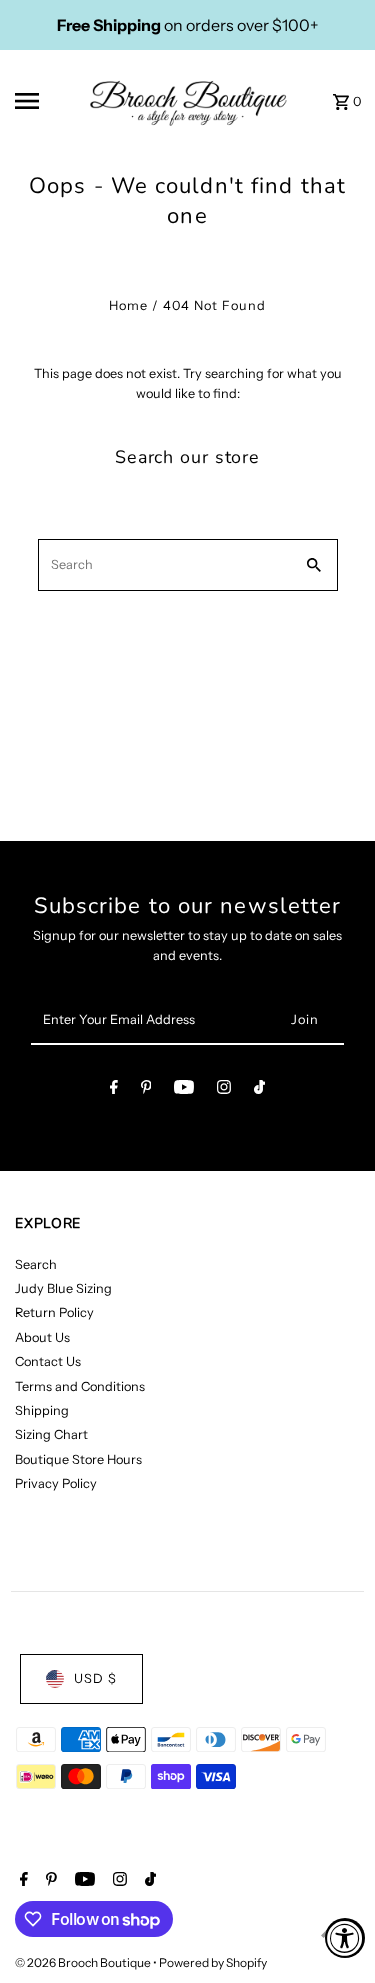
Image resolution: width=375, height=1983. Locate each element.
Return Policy (54, 1312)
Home (128, 305)
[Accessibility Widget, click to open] (345, 1938)
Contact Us (48, 1361)
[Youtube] (184, 1090)
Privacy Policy (56, 1483)
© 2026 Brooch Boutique (84, 1962)
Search (36, 1264)
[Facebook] (114, 1090)
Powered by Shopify (213, 1962)
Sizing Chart (51, 1434)
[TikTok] (259, 1090)
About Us (42, 1337)
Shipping (42, 1410)
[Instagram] (224, 1090)
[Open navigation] (44, 101)
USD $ (95, 1678)
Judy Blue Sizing (63, 1288)
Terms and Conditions (80, 1386)
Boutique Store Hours (78, 1459)
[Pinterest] (146, 1090)
